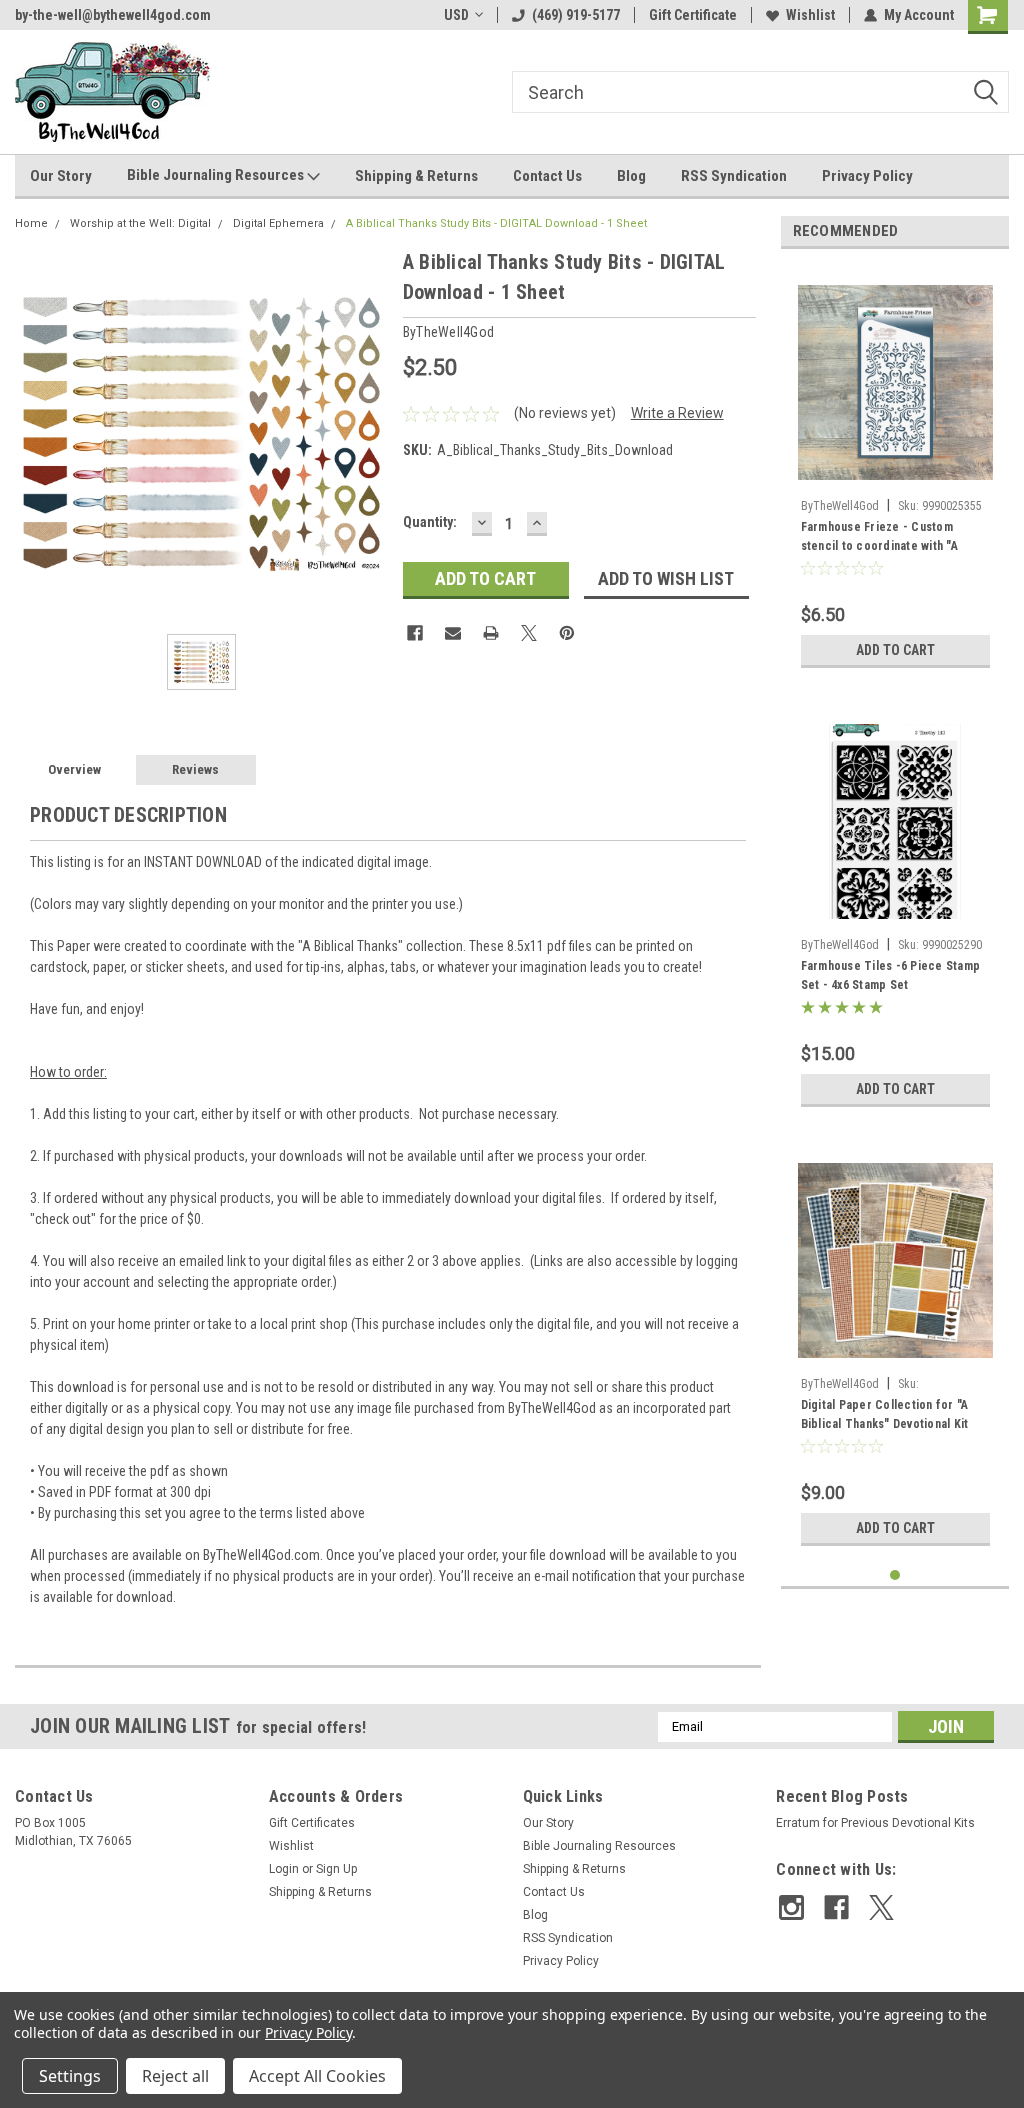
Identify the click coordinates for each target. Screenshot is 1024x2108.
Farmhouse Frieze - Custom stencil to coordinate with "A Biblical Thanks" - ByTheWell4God (894, 539)
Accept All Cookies (317, 2076)
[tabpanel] (895, 471)
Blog (631, 176)
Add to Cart (895, 650)
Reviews (195, 769)
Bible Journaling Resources (217, 175)
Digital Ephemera (278, 223)
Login (284, 1869)
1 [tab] (895, 1575)
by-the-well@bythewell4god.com (113, 15)
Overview (74, 769)
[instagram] (791, 1907)
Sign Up (336, 1869)
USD (456, 15)
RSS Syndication (734, 176)
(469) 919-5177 (576, 15)
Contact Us (547, 176)
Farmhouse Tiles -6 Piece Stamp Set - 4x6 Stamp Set (891, 975)
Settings (70, 2076)
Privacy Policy (867, 176)
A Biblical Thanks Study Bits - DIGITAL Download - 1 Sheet (496, 223)
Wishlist (810, 15)
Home (31, 223)
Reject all (175, 2076)
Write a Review (677, 413)
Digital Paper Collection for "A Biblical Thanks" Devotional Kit (885, 1414)
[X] (529, 633)
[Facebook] (415, 633)
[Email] (453, 633)
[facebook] (836, 1907)
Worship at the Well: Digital (140, 223)
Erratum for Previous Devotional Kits (875, 1823)
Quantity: (430, 522)
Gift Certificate (693, 15)
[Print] (491, 633)
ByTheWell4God (840, 506)
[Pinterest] (567, 633)
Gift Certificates (312, 1823)
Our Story (61, 176)
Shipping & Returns (416, 176)
